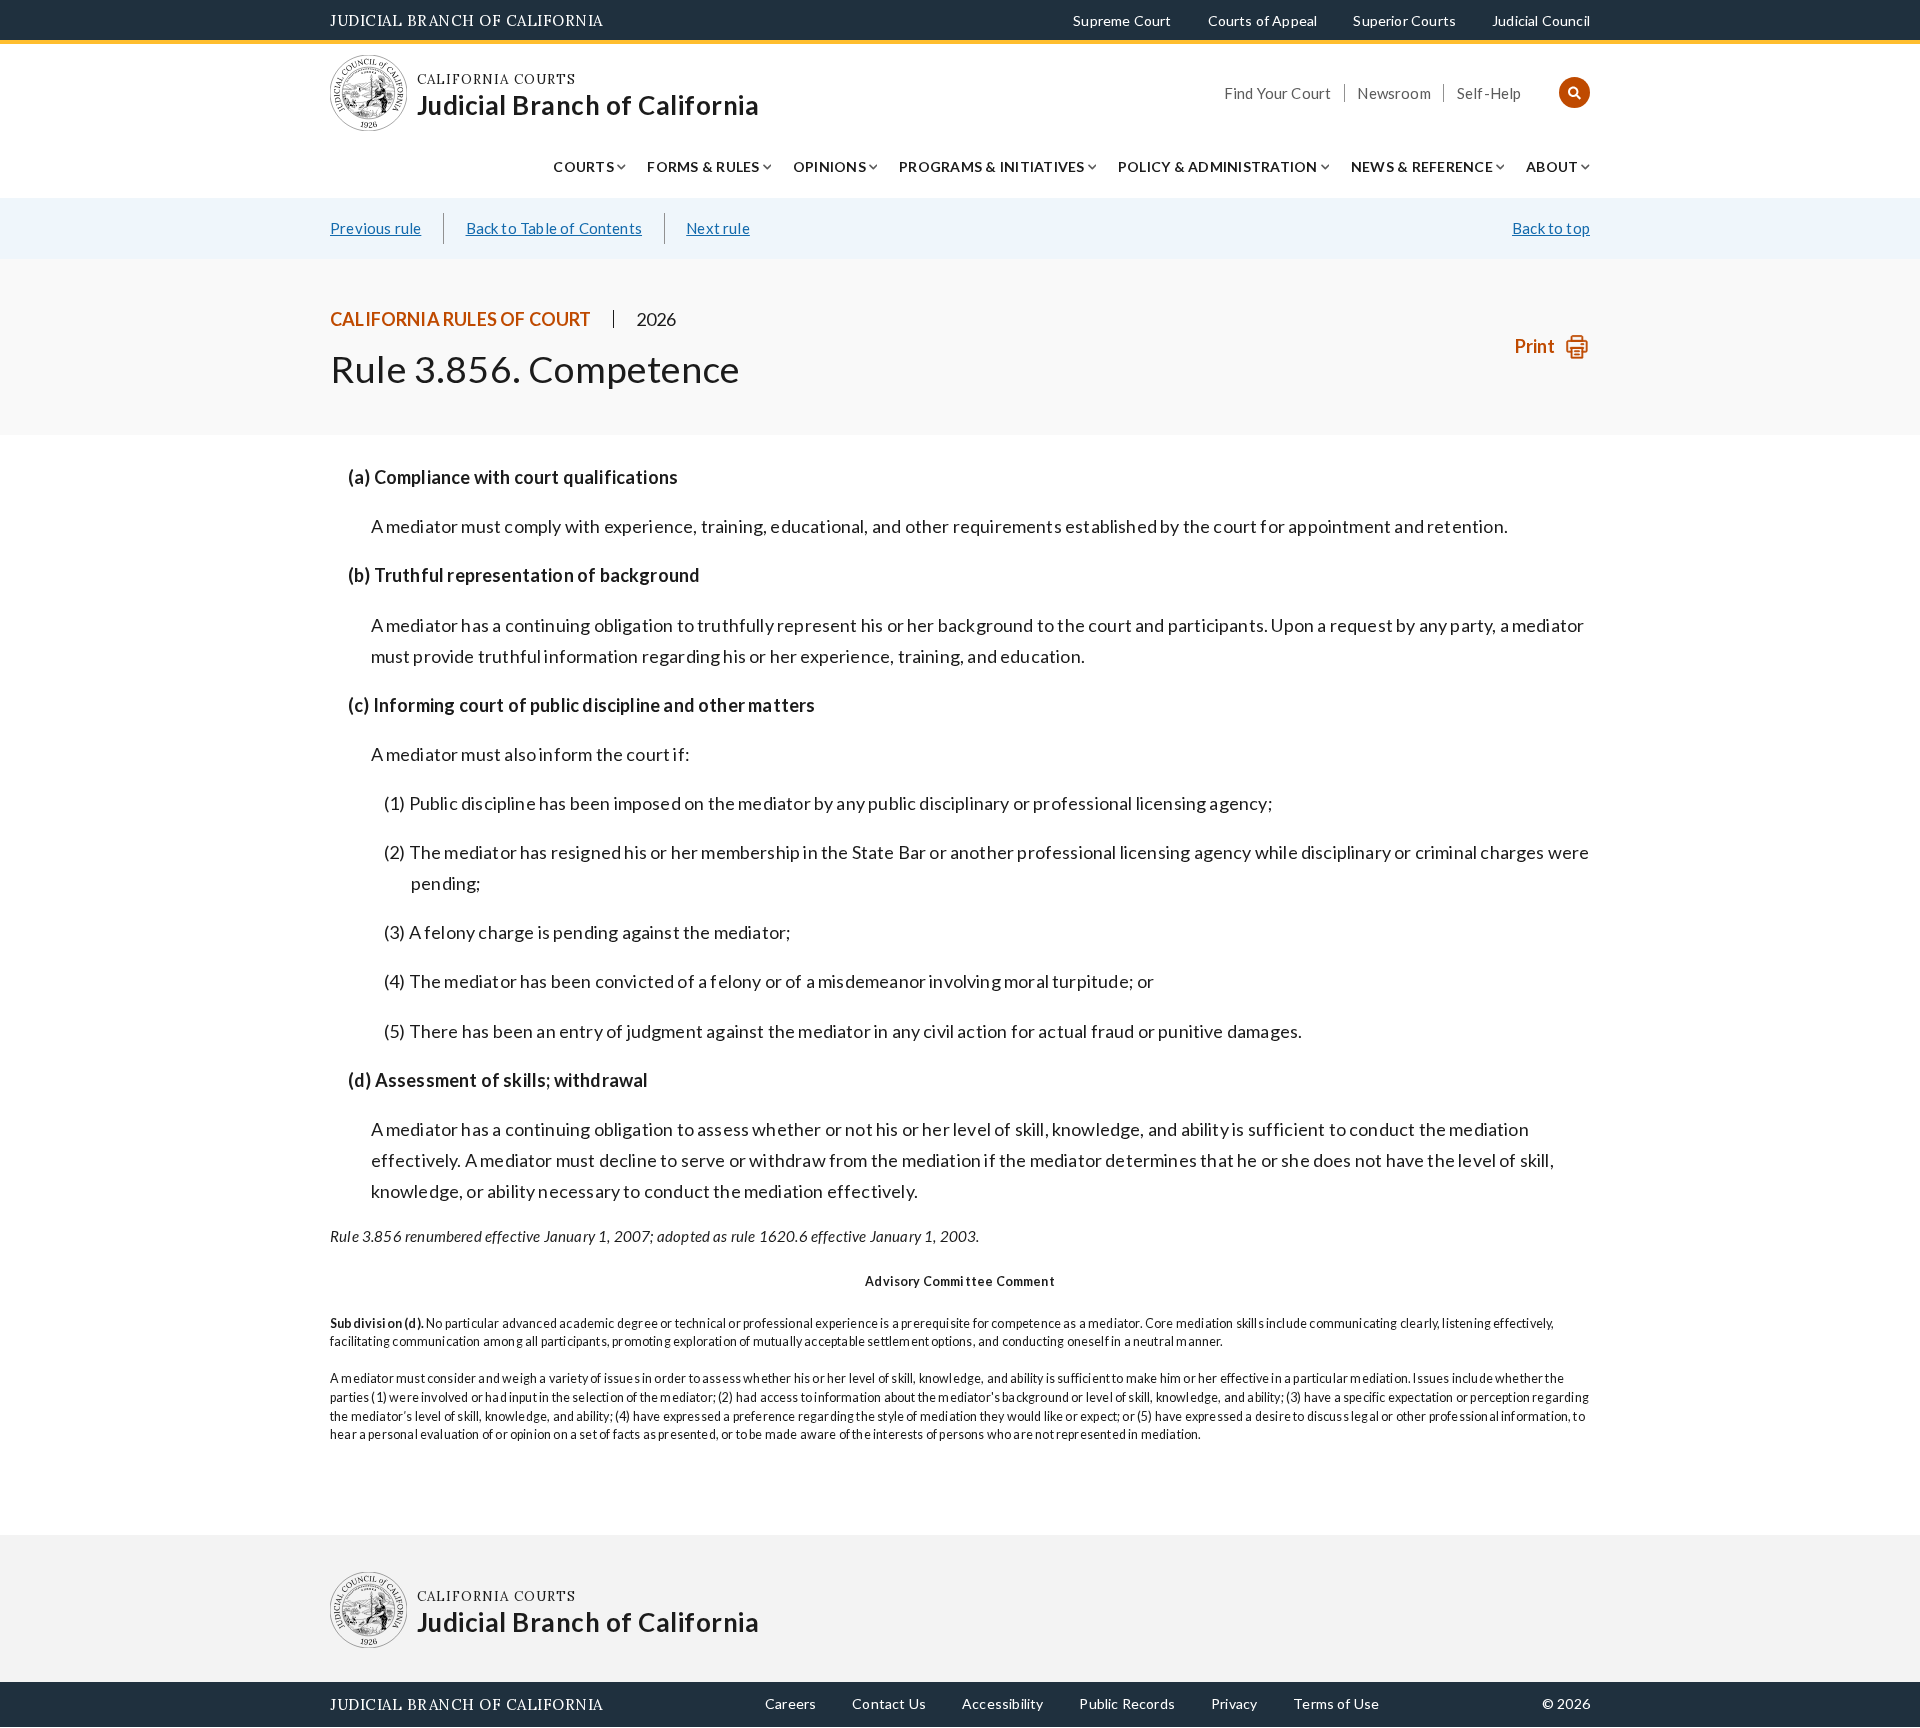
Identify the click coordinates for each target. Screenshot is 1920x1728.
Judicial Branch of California (466, 20)
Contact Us (889, 1703)
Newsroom (1393, 93)
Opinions (829, 166)
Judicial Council (1541, 20)
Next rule (718, 228)
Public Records (1127, 1703)
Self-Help (1489, 93)
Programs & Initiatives (992, 166)
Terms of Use (1336, 1703)
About (1552, 166)
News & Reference (1422, 166)
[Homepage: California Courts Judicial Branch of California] (368, 93)
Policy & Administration (1218, 166)
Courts (583, 166)
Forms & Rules (703, 166)
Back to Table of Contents (554, 228)
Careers (790, 1703)
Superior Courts (1404, 20)
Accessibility (1002, 1703)
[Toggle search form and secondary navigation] (1574, 93)
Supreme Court (1122, 20)
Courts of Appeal (1263, 20)
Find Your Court (1278, 93)
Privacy (1234, 1703)
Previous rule (375, 228)
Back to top (1551, 228)
